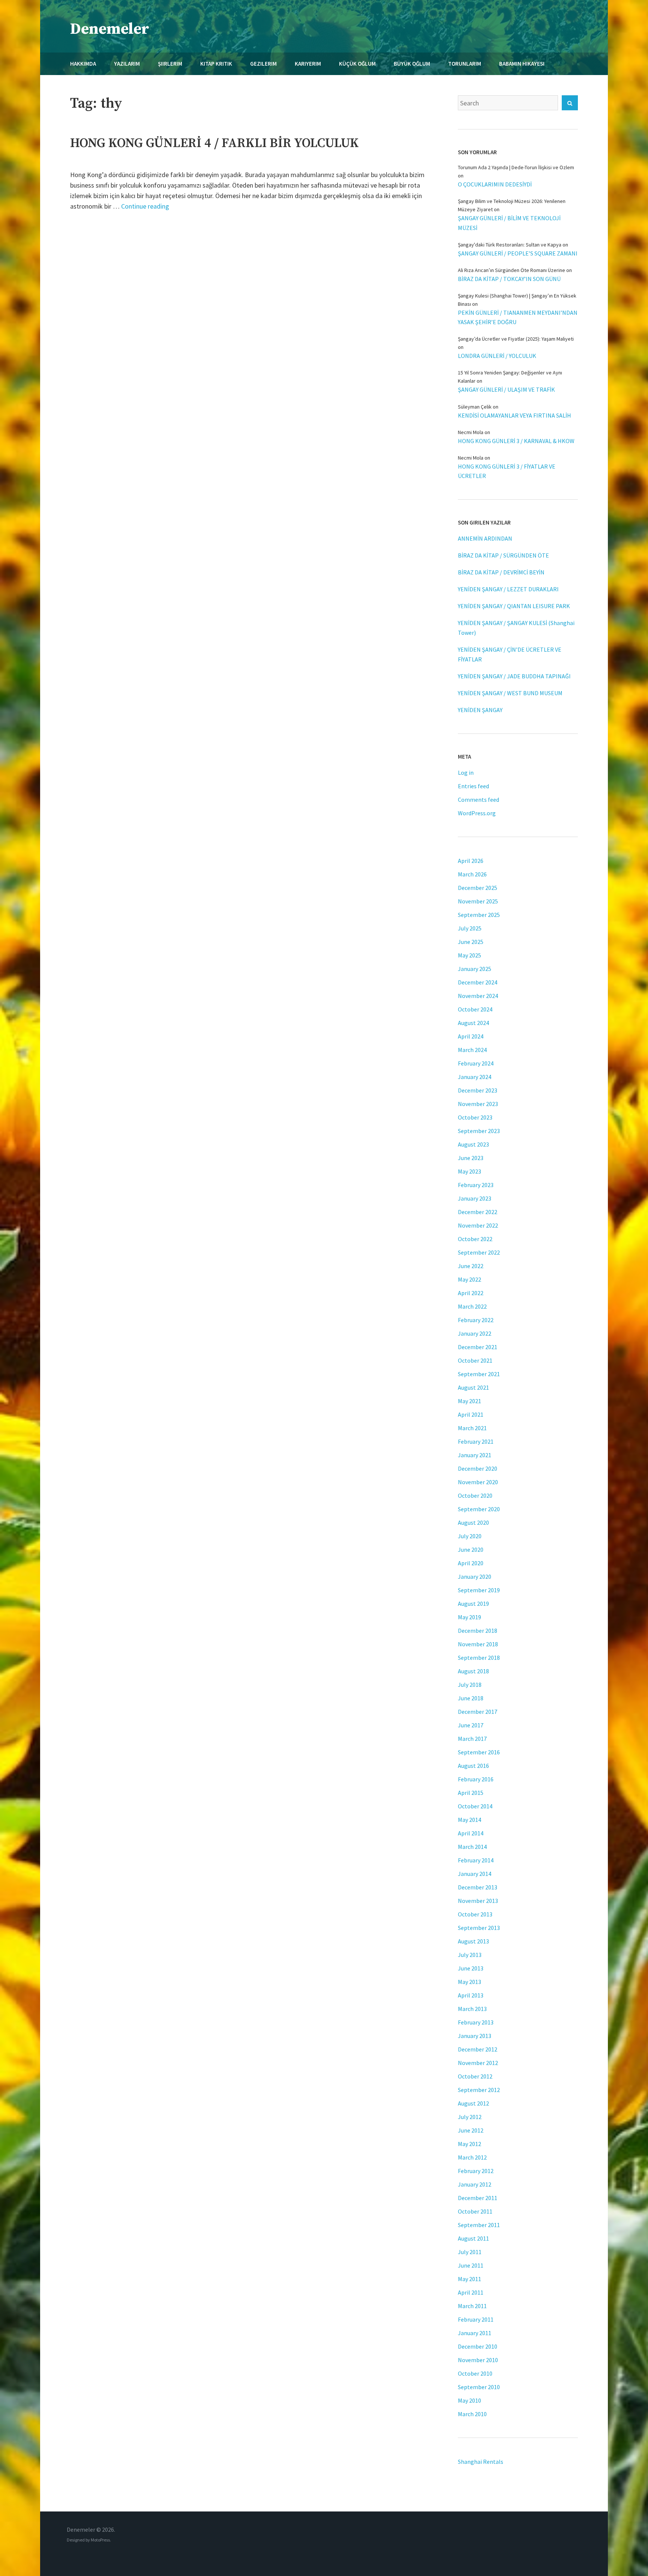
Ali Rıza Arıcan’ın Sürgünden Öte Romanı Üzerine (511, 270)
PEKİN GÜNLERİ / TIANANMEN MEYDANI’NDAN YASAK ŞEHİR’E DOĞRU (518, 317)
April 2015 (471, 1793)
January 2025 (475, 969)
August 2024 (473, 1023)
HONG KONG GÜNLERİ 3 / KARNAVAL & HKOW (516, 441)
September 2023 (479, 1131)
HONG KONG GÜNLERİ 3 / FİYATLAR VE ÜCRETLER (507, 471)
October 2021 (475, 1360)
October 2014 (475, 1806)
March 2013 (472, 2009)
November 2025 (478, 901)
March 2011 (472, 2306)
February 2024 (476, 1063)
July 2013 (470, 1955)
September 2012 (479, 2090)
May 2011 (469, 2279)
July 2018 (470, 1685)
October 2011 (475, 2211)
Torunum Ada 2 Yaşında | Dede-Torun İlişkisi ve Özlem (516, 167)
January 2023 (475, 1198)
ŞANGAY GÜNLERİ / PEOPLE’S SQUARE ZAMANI (518, 253)
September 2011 (479, 2225)
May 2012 (469, 2144)
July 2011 (470, 2252)
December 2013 (478, 1887)
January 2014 (475, 1874)
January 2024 (475, 1077)
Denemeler (110, 29)
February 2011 (476, 2319)
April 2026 (471, 861)
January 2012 (475, 2184)
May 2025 (469, 955)
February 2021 (476, 1441)
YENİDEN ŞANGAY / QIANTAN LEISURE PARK (514, 606)
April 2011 (471, 2292)
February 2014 (476, 1860)
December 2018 (478, 1631)
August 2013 (473, 1941)
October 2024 (475, 1009)
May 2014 (469, 1820)
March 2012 (472, 2157)
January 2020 (475, 1577)
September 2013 (479, 1928)
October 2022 (475, 1239)
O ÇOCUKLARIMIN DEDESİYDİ (495, 184)
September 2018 (479, 1658)
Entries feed (473, 786)
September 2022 (479, 1252)
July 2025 (470, 928)
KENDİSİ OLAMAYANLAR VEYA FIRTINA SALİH (514, 415)
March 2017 (472, 1739)
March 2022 (472, 1306)
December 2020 (478, 1468)
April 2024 (471, 1036)
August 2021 (473, 1387)
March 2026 (472, 874)
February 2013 (476, 2022)
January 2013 (475, 2036)
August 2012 (473, 2103)
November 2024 (478, 996)
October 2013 (475, 1914)
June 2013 (471, 1968)
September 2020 (479, 1509)
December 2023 (478, 1090)
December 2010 (478, 2346)
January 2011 (475, 2333)
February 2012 (476, 2171)
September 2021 (479, 1374)
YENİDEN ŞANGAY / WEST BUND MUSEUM (510, 693)
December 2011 (478, 2198)
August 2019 (473, 1604)
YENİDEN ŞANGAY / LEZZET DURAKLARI (508, 589)
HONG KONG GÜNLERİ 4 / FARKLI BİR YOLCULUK (214, 143)
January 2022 (475, 1333)
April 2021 (471, 1414)
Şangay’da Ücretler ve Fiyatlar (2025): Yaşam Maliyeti (516, 339)
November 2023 (478, 1104)
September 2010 (479, 2387)
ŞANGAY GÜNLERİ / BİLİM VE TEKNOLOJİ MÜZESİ (509, 223)
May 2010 (469, 2400)
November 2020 (478, 1482)
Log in (466, 772)
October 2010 (475, 2373)
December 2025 (478, 888)
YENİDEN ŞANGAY (480, 710)
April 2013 (471, 1995)
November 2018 (478, 1644)
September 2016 (479, 1752)
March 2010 (472, 2414)
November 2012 (478, 2063)
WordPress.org (477, 813)
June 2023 (471, 1158)
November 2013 (478, 1901)
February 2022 (476, 1320)
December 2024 (478, 982)
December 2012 (478, 2049)
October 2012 (475, 2076)
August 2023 (473, 1144)
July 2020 (470, 1536)
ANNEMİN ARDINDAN (485, 538)
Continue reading (145, 206)
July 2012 (470, 2117)
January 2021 (475, 1455)
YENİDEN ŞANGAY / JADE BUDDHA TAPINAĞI (514, 676)
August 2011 (473, 2238)
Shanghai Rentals (481, 2462)
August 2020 (473, 1522)
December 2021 (478, 1347)
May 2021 (469, 1401)
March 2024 (472, 1050)
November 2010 (478, 2360)
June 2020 (471, 1550)
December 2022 (478, 1212)
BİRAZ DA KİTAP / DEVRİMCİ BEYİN (501, 572)
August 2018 (473, 1671)
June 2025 (471, 942)
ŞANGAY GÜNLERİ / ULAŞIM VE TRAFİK (506, 389)
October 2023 (475, 1117)
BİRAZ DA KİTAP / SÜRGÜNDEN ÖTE (503, 555)
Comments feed (478, 800)
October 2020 (475, 1495)
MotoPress (100, 2540)
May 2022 (469, 1279)
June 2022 (471, 1266)
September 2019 (479, 1590)
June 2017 (471, 1725)
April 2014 (471, 1833)
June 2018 (471, 1698)
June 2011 (471, 2265)
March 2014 (472, 1847)
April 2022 (471, 1293)
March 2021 (472, 1428)
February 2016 (476, 1779)
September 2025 (479, 915)
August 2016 (473, 1766)
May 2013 (469, 1982)
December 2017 (478, 1712)
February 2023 (476, 1185)
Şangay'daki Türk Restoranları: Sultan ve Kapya (510, 245)
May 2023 (469, 1171)
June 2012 (471, 2130)
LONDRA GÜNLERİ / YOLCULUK (497, 356)
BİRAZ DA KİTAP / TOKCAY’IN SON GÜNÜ (509, 279)
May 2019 (469, 1617)
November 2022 (478, 1225)
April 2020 (471, 1563)
